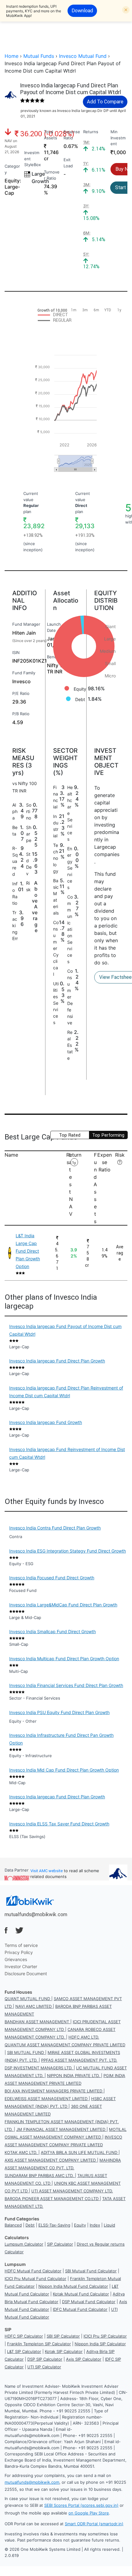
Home (12, 56)
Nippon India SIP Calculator (100, 2344)
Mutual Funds (39, 56)
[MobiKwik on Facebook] (6, 1930)
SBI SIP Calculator (63, 2336)
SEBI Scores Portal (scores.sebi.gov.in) (81, 2505)
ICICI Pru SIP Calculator (105, 2336)
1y (74, 1163)
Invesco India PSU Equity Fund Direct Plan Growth (59, 1712)
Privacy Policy (19, 1952)
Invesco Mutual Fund (83, 56)
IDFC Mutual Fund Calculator (80, 2309)
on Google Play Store (89, 2513)
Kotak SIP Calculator (64, 2351)
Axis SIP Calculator (84, 2359)
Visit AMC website (47, 1871)
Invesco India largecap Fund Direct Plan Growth (57, 1361)
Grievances (16, 1959)
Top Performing (108, 1135)
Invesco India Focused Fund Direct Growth (52, 1578)
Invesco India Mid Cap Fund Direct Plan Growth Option (64, 1770)
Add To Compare (105, 102)
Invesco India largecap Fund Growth (46, 1422)
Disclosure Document (26, 1974)
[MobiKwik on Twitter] (19, 1930)
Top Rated (70, 1135)
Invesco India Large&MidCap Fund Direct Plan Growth (63, 1605)
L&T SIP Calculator (24, 2351)
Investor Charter (21, 1966)
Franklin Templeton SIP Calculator (39, 2344)
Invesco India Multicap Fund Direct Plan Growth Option (64, 1659)
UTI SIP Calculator (44, 2367)
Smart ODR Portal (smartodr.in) (94, 2524)
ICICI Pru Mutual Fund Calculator (35, 2279)
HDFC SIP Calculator (24, 2336)
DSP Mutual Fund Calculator (89, 2302)
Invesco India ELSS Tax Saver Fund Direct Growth (59, 1824)
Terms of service (21, 1945)
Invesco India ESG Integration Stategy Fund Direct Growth (68, 1551)
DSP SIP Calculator (45, 2359)
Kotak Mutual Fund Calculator (81, 2294)
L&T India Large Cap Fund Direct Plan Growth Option (28, 1251)
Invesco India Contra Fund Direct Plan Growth (55, 1528)
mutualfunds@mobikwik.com (36, 1914)
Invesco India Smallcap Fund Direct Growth (52, 1631)
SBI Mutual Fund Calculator (91, 2271)
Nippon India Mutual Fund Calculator (73, 2286)
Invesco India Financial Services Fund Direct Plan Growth (66, 1685)
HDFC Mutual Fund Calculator (33, 2271)
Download (82, 10)
